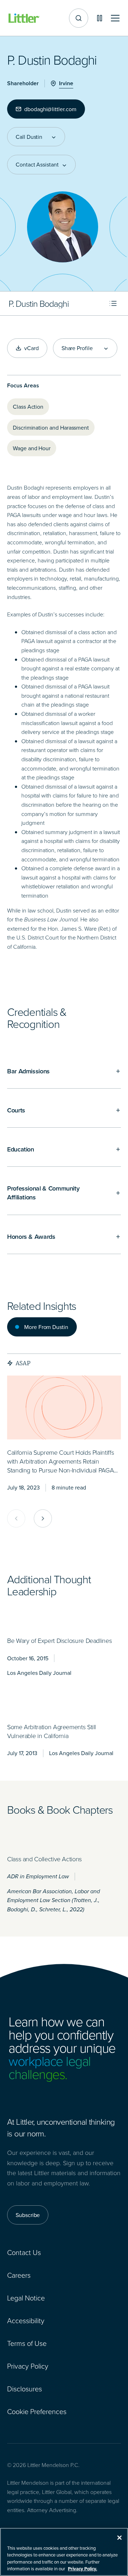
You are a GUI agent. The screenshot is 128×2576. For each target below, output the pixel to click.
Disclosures (25, 2389)
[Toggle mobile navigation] (115, 18)
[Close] (119, 2538)
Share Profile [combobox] (77, 348)
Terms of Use (27, 2343)
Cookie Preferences (37, 2411)
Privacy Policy (28, 2366)
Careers (19, 2275)
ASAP (23, 1363)
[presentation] (64, 1407)
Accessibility (26, 2320)
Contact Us (24, 2252)
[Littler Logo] (24, 18)
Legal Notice (26, 2298)
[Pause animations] (100, 18)
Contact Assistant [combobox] (37, 164)
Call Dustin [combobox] (29, 137)
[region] (64, 2552)
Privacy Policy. (82, 2569)
